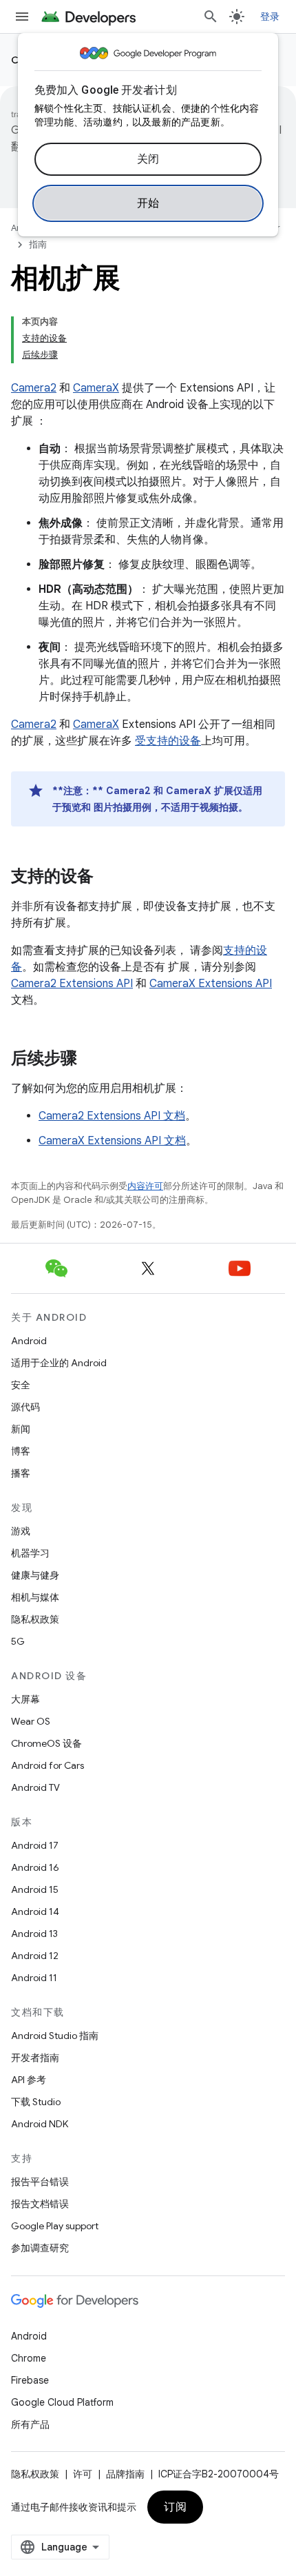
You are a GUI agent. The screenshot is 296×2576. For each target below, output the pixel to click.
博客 (21, 1451)
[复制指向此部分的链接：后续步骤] (91, 1059)
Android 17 (35, 1845)
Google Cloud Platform (62, 2402)
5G (18, 1641)
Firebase (30, 2380)
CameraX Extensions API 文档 (112, 1141)
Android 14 (35, 1911)
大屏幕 (25, 1699)
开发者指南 (35, 2058)
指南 (38, 244)
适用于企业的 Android (59, 1363)
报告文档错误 (40, 2204)
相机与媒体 (35, 1597)
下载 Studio (36, 2102)
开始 (148, 203)
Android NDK (40, 2124)
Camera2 (34, 388)
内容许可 (145, 1186)
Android (29, 1341)
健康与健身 (35, 1575)
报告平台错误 (40, 2182)
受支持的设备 (168, 741)
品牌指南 (125, 2474)
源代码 (25, 1407)
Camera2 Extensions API (72, 984)
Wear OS (31, 1721)
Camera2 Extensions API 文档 (112, 1116)
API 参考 (29, 2080)
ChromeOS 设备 (46, 1743)
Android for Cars (47, 1765)
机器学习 (30, 1553)
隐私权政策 (35, 1619)
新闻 (21, 1429)
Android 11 (34, 1978)
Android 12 (35, 1956)
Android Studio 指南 (55, 2036)
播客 (21, 1473)
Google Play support (55, 2226)
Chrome (29, 2358)
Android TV (35, 1787)
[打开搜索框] (211, 17)
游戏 (21, 1531)
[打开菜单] (22, 17)
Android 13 (34, 1934)
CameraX (96, 388)
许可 (83, 2474)
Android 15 (35, 1889)
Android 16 (35, 1867)
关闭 (148, 159)
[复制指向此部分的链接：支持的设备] (107, 878)
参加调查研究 (40, 2248)
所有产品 (30, 2424)
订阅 (175, 2507)
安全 (21, 1385)
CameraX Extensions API (211, 984)
